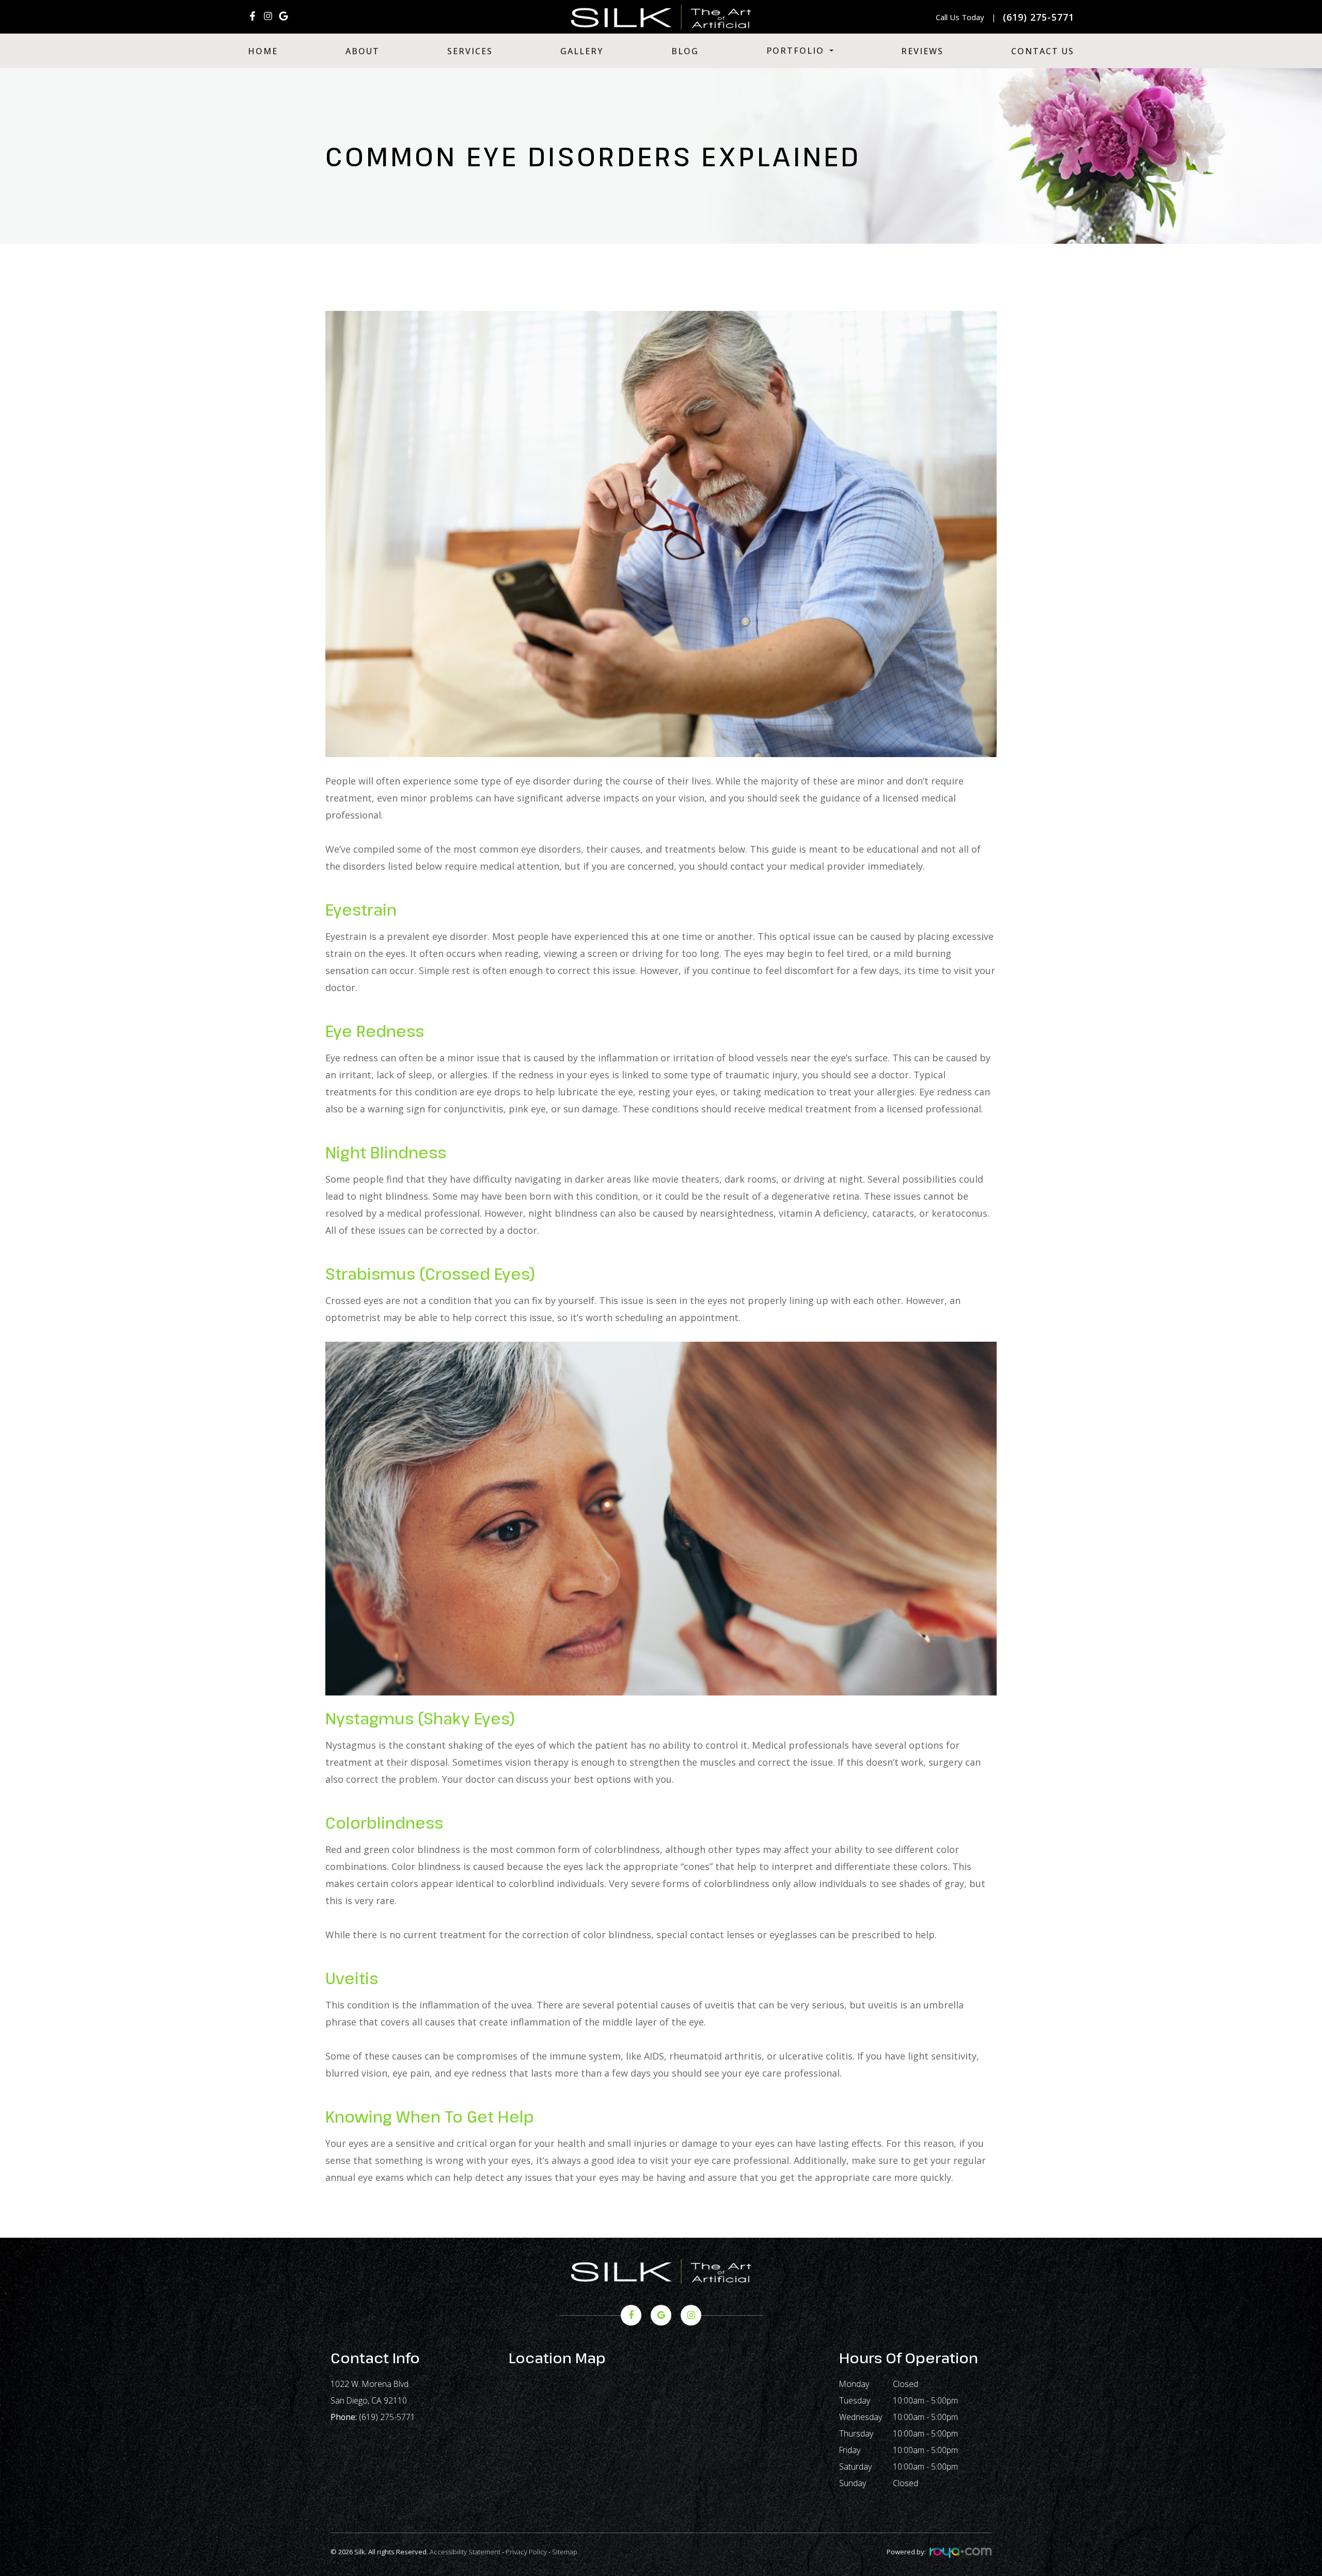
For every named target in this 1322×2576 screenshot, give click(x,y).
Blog (685, 51)
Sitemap (565, 2552)
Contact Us (1043, 51)
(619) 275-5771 (387, 2417)
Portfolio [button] (795, 51)
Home (263, 51)
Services (470, 51)
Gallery (582, 51)
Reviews (922, 51)
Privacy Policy (526, 2552)
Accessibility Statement (465, 2552)
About (363, 51)
